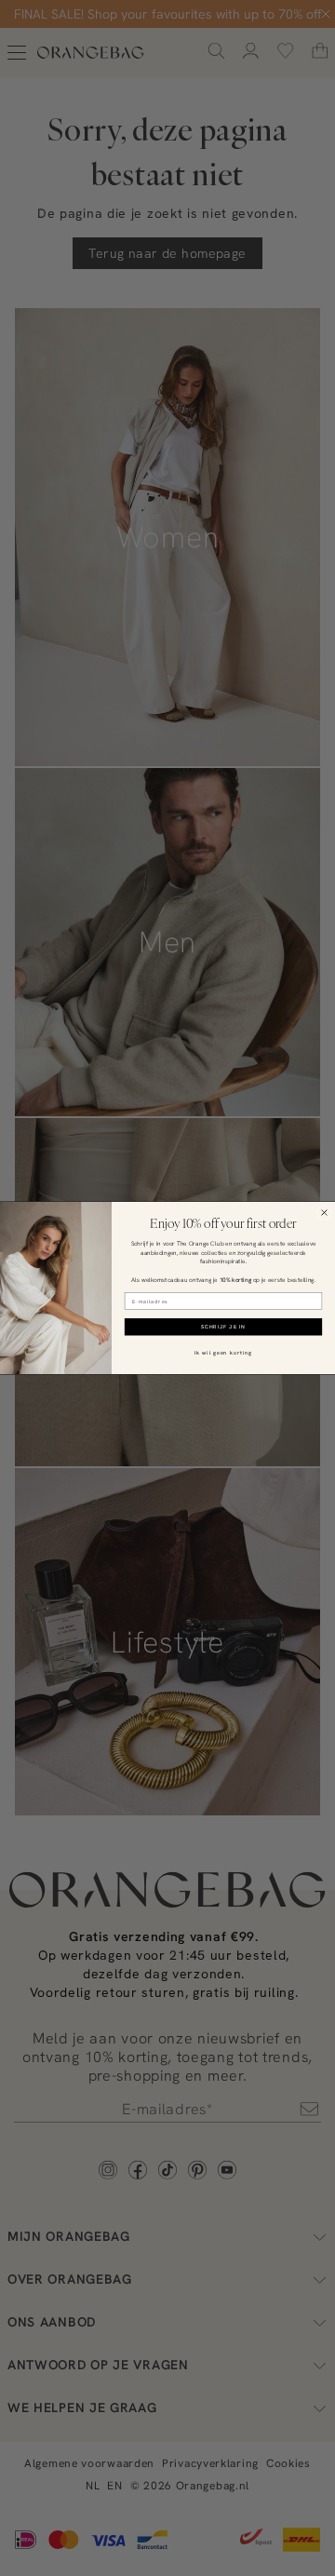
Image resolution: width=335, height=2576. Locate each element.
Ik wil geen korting (223, 1352)
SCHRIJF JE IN (223, 1327)
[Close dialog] (325, 1213)
